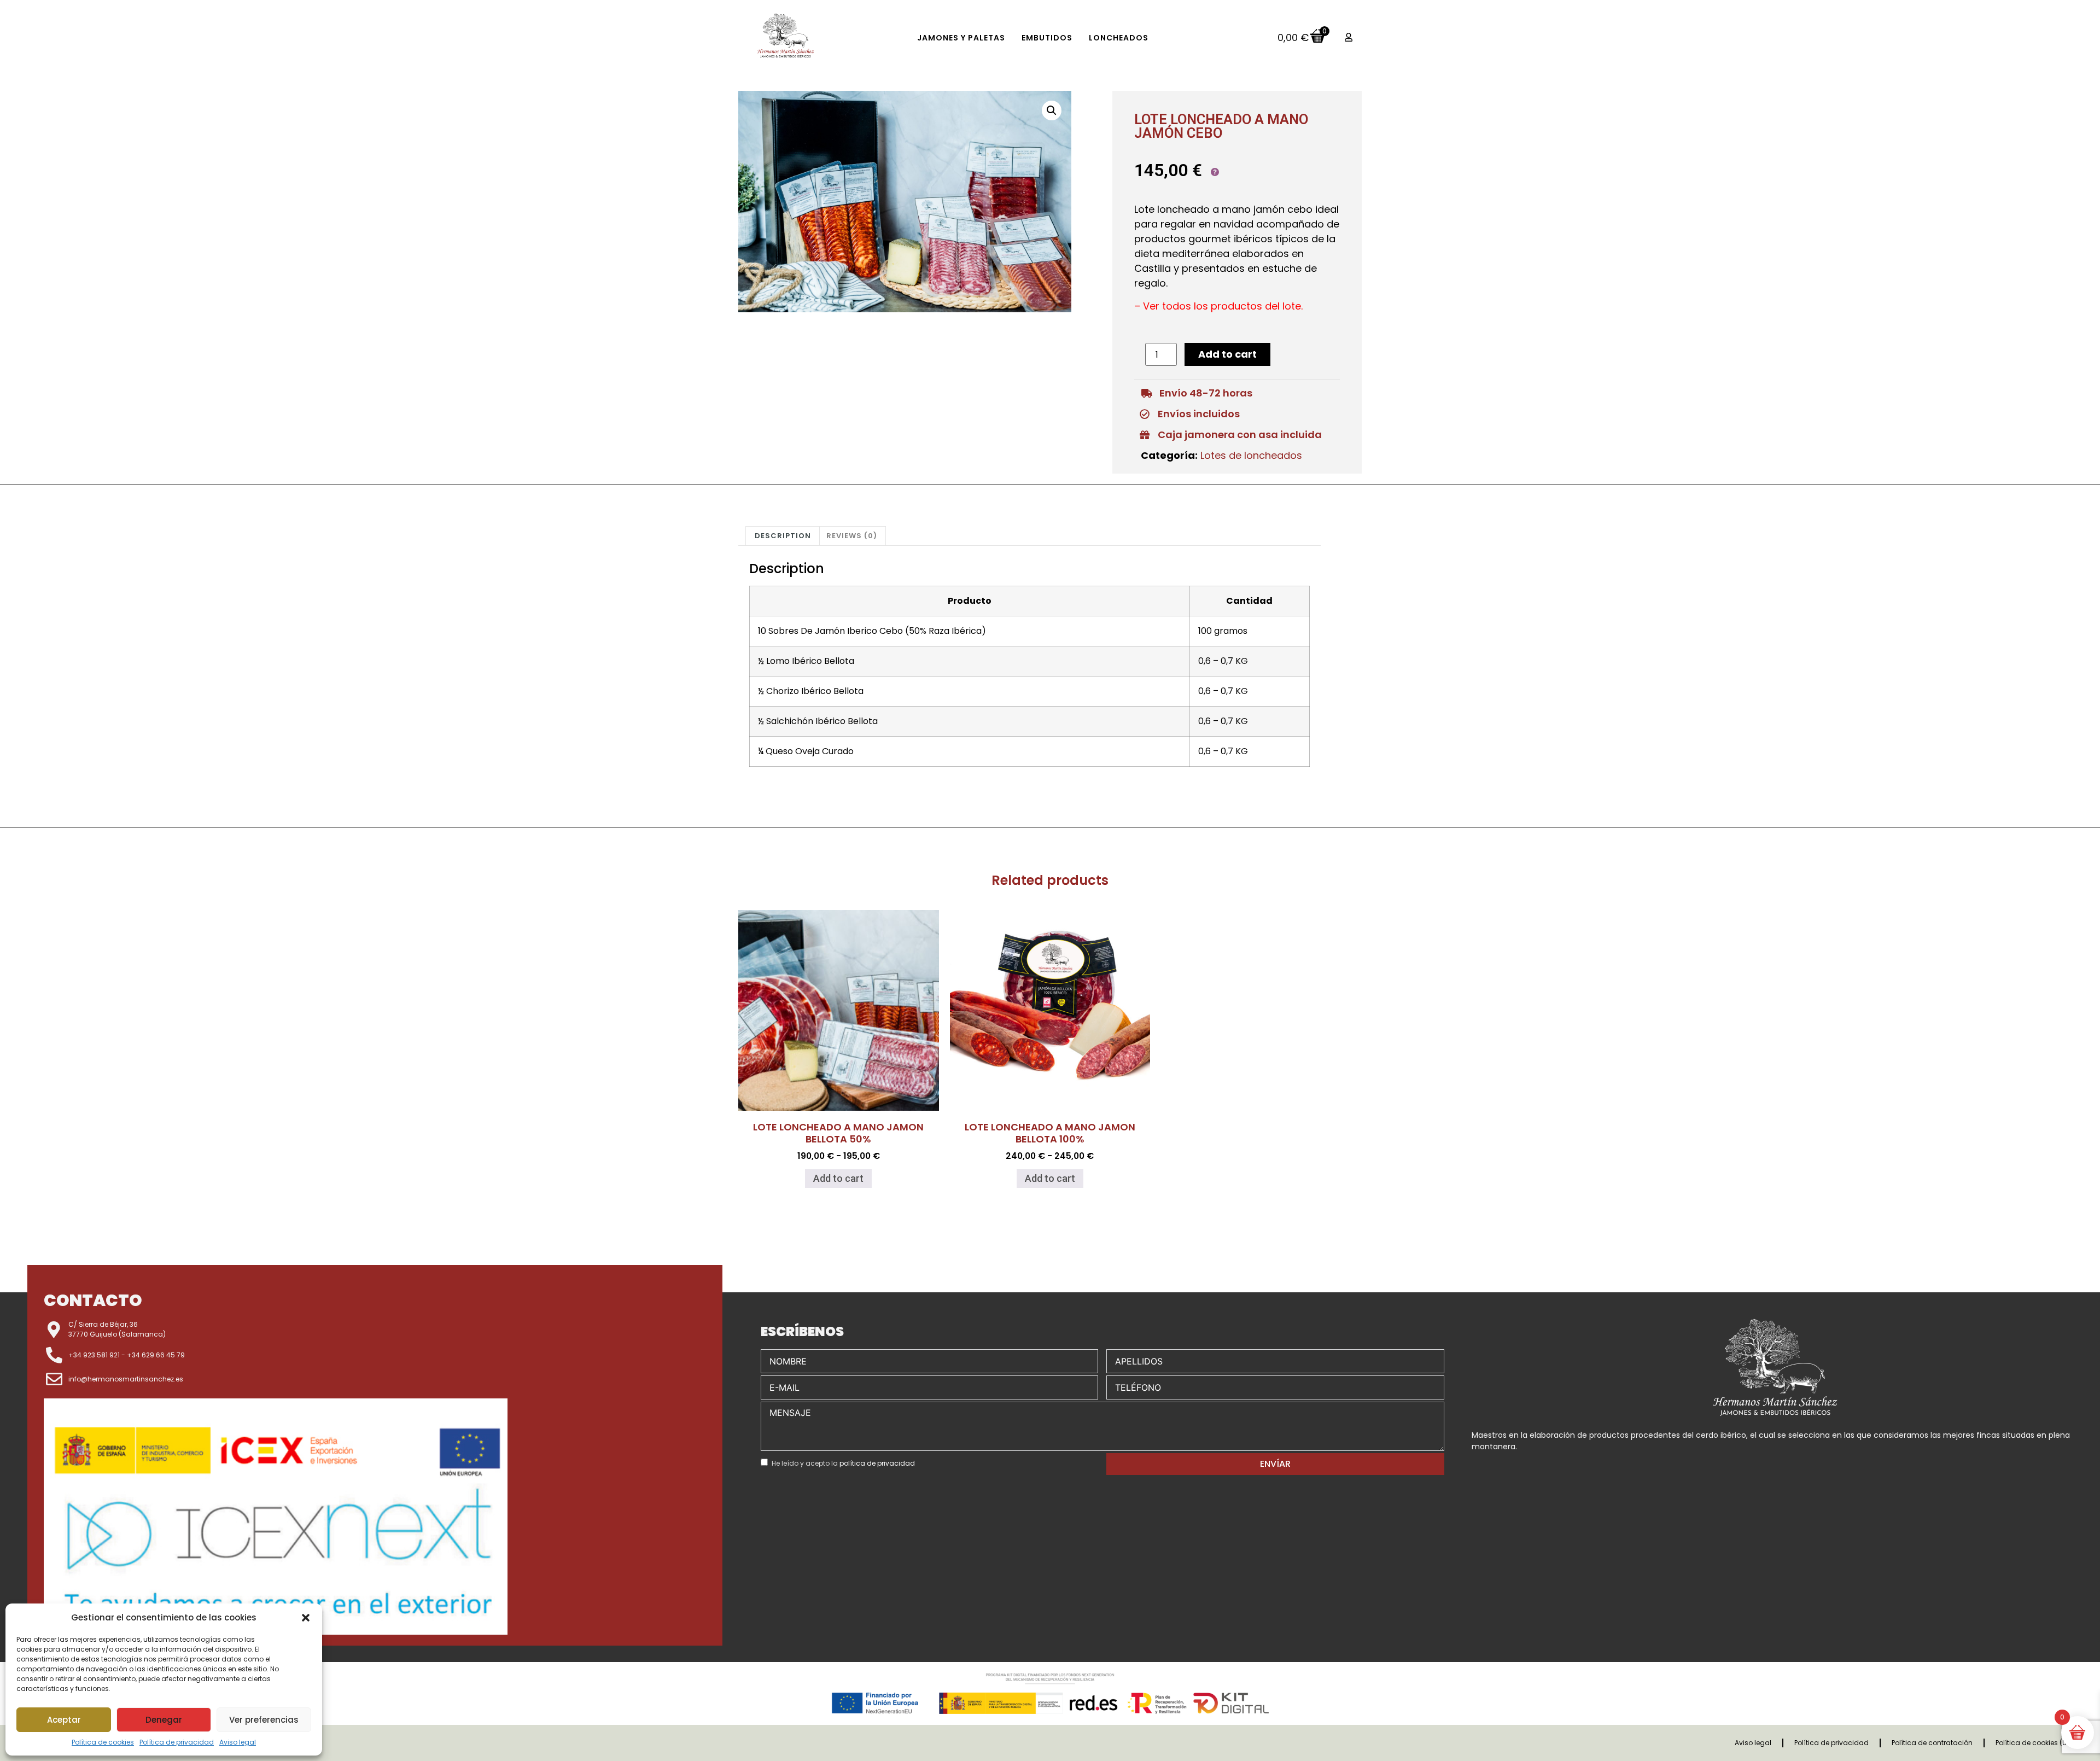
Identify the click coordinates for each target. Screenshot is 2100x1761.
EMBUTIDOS (1047, 38)
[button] (306, 1618)
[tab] (783, 536)
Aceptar (64, 1720)
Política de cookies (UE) (2034, 1743)
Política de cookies (103, 1742)
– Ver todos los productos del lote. (1218, 306)
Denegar (164, 1720)
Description (783, 536)
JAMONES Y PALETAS (961, 38)
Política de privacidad (177, 1742)
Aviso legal (238, 1742)
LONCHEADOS (1119, 38)
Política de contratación (1932, 1743)
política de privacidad (877, 1463)
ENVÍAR (1275, 1464)
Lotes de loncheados (1251, 455)
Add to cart (1227, 354)
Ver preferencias (264, 1720)
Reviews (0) (852, 536)
